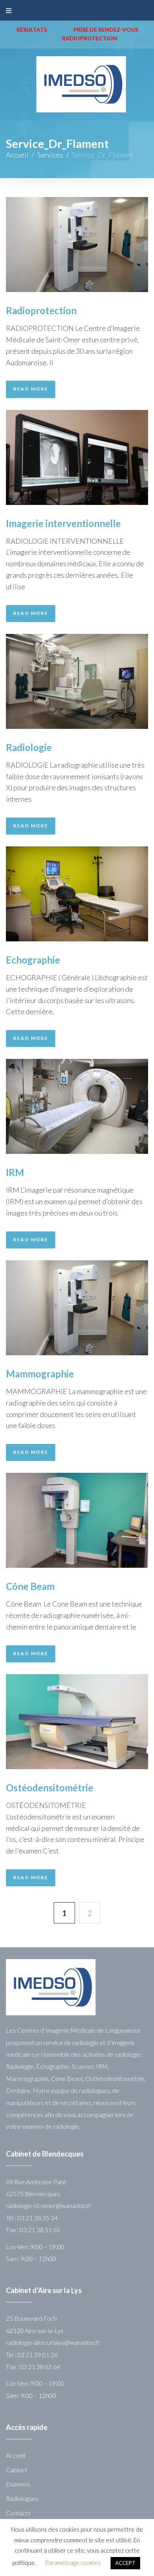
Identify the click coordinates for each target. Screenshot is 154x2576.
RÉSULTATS (32, 29)
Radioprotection (41, 310)
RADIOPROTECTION (90, 38)
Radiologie (29, 747)
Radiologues (22, 2498)
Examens (18, 2484)
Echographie (33, 960)
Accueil (17, 155)
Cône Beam (30, 1586)
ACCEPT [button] (125, 2563)
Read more (31, 389)
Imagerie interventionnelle (63, 523)
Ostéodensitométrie (50, 1788)
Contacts (18, 2513)
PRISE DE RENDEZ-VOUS (106, 29)
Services (50, 155)
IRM (15, 1172)
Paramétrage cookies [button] (73, 2563)
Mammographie (40, 1374)
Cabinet (17, 2470)
